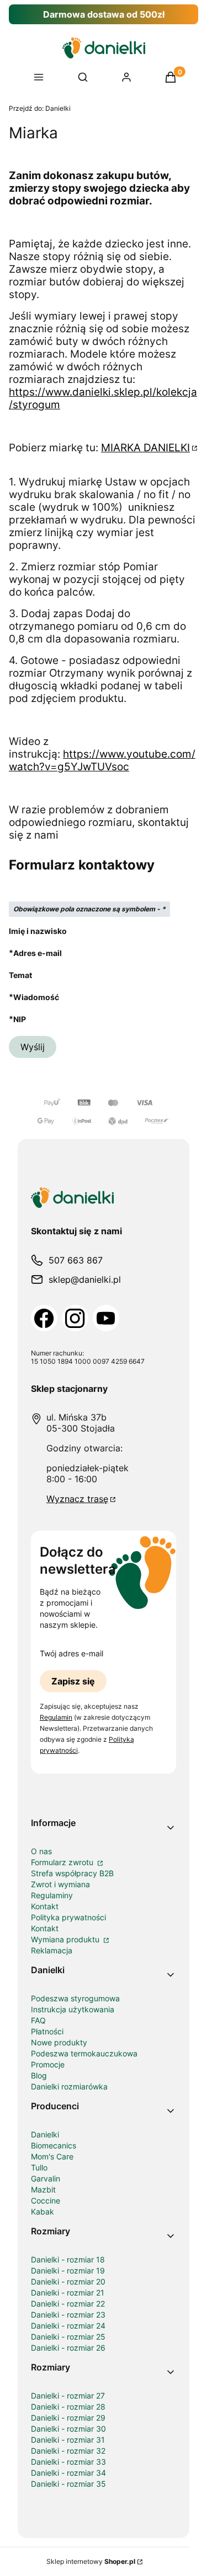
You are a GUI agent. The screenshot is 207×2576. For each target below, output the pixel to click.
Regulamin (56, 1717)
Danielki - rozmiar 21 (68, 2293)
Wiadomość (36, 997)
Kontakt (45, 1906)
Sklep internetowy (91, 2561)
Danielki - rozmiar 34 (68, 2473)
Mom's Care (52, 2156)
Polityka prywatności (68, 1917)
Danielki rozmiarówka (69, 2086)
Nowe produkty (59, 2042)
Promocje (48, 2064)
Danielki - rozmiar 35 (68, 2484)
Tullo (39, 2167)
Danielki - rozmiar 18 (68, 2259)
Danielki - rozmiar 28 (68, 2407)
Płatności (47, 2031)
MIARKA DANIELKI (145, 448)
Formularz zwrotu (63, 1862)
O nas (41, 1851)
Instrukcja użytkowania (73, 2009)
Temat (20, 975)
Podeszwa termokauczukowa (84, 2053)
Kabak (43, 2212)
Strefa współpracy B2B (72, 1873)
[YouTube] (106, 1318)
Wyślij (33, 1047)
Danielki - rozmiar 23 (68, 2315)
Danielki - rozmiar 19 (68, 2270)
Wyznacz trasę (77, 1499)
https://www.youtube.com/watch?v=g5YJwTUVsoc (102, 760)
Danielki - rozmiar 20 (68, 2281)
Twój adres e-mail (71, 1653)
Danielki (40, 108)
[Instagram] (75, 1318)
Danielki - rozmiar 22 (68, 2304)
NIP (20, 1019)
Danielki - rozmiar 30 (68, 2429)
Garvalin (46, 2178)
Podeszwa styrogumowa (75, 1998)
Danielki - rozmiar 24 (68, 2326)
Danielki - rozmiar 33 (68, 2462)
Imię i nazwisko (38, 931)
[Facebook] (44, 1318)
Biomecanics (54, 2145)
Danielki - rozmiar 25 (68, 2337)
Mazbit (43, 2189)
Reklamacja (52, 1950)
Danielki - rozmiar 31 (68, 2440)
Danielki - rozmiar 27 (68, 2396)
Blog (39, 2075)
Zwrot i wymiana (60, 1884)
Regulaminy (52, 1895)
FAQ (38, 2020)
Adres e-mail (38, 953)
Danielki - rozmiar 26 (68, 2348)
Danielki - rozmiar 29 (68, 2418)
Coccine (46, 2200)
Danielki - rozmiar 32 (68, 2451)
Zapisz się (73, 1681)
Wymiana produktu (66, 1939)
